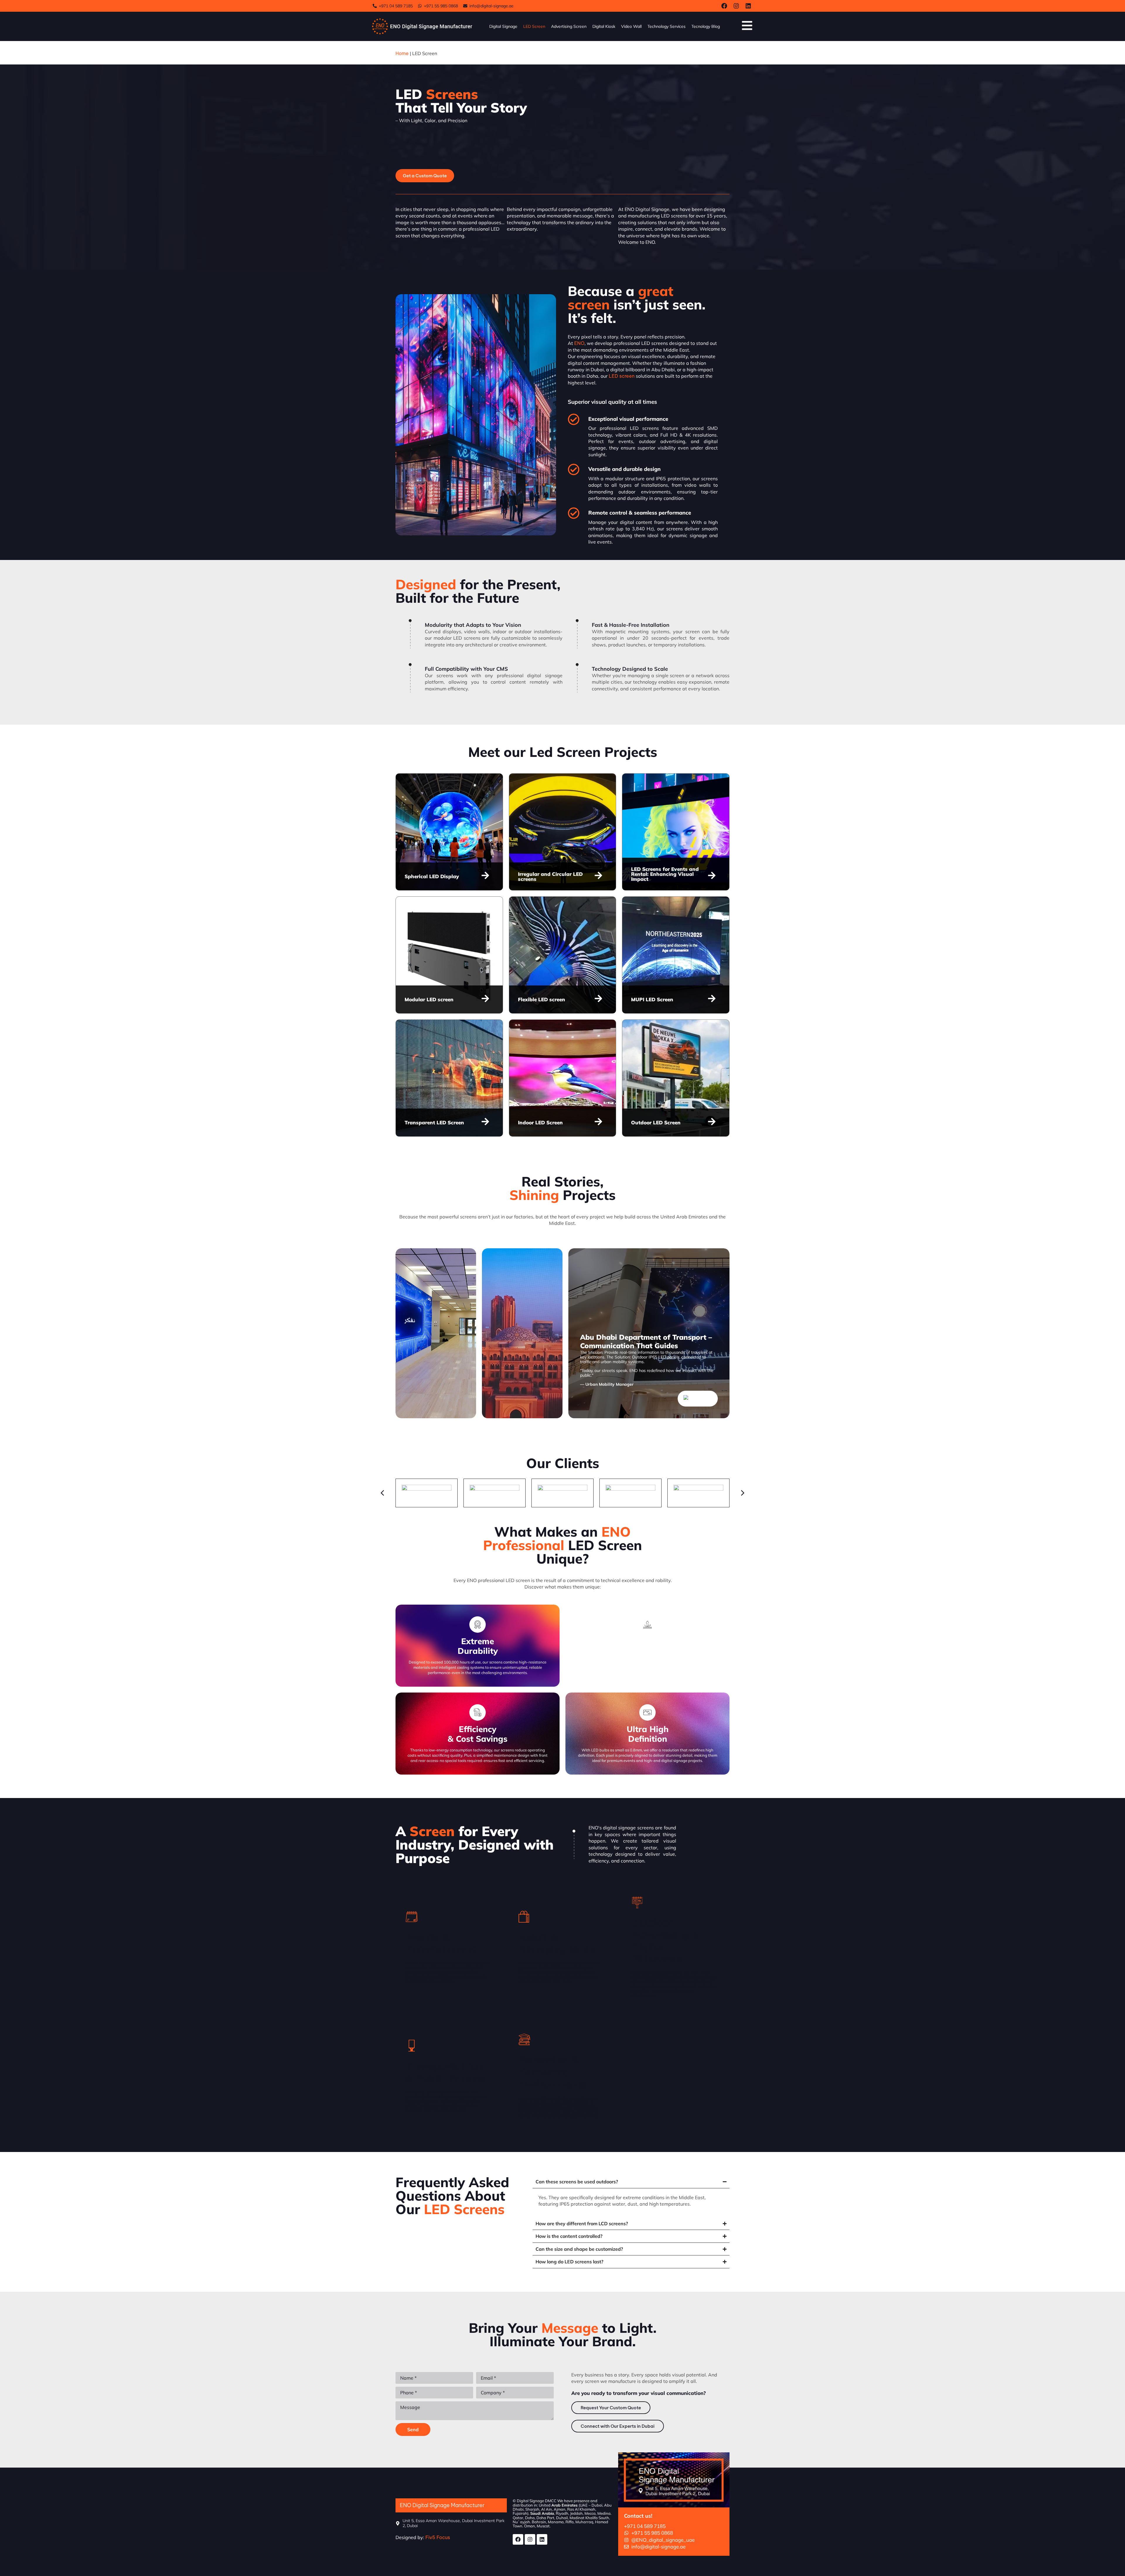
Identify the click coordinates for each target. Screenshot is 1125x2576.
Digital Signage (503, 26)
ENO (579, 343)
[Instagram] (736, 6)
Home (402, 53)
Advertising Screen (569, 26)
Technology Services (667, 26)
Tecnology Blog (706, 26)
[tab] (436, 1333)
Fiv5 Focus (438, 2537)
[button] (444, 1399)
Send (413, 2429)
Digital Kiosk (604, 26)
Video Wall (631, 26)
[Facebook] (724, 6)
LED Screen (534, 26)
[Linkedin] (748, 6)
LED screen (622, 376)
